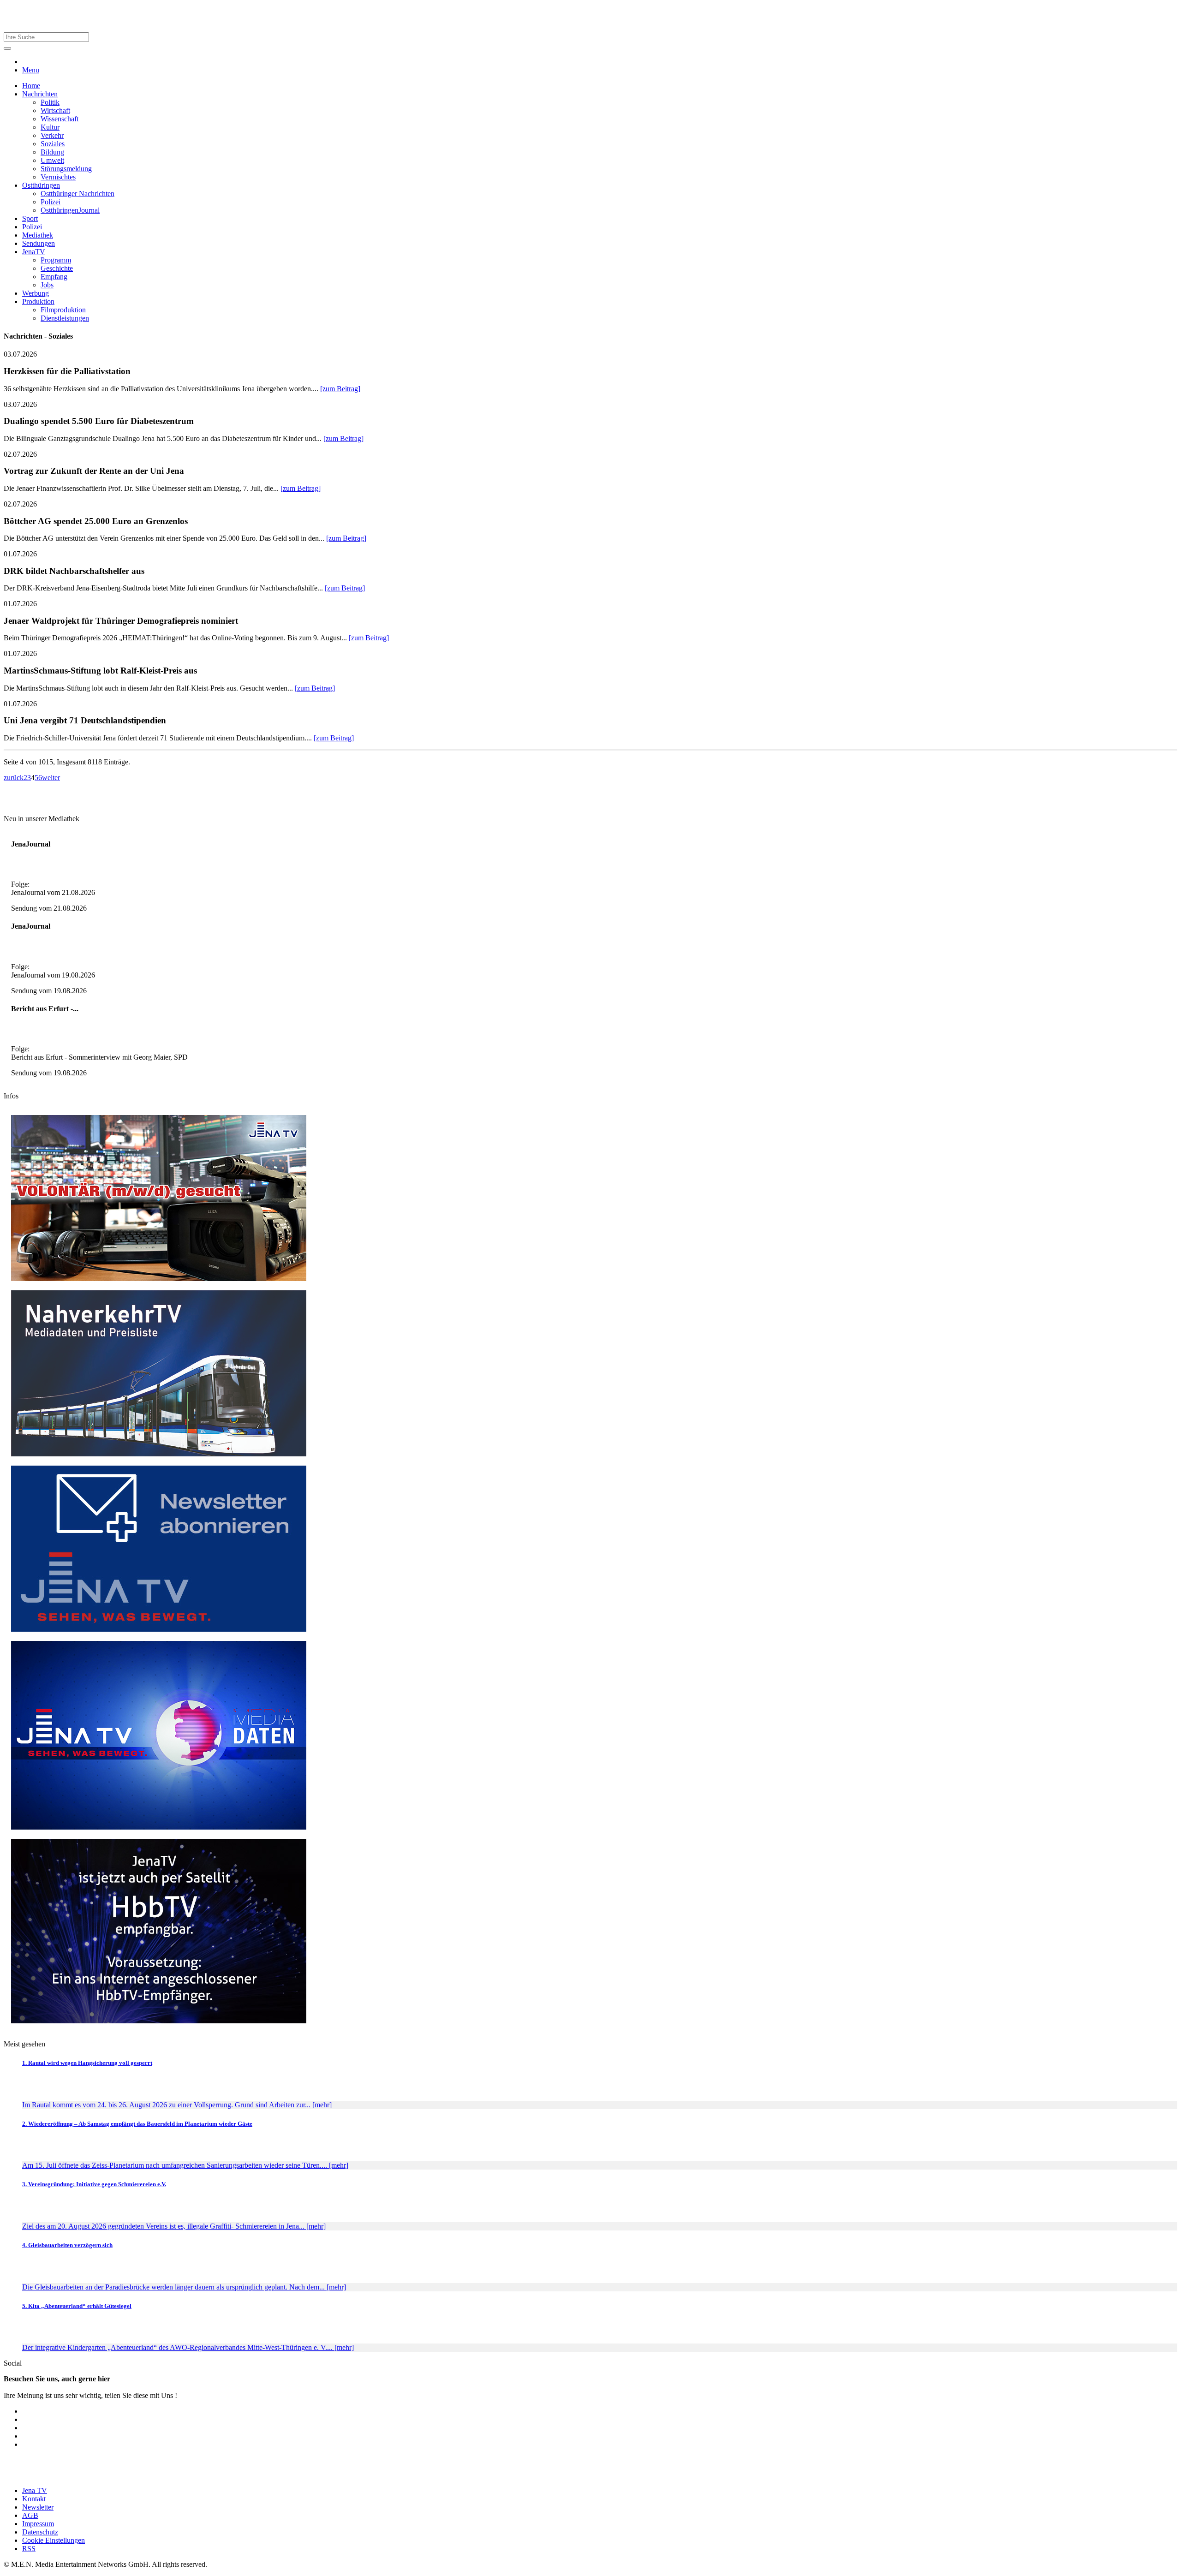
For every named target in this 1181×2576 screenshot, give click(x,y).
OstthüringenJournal (70, 210)
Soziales (53, 144)
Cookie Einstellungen (54, 2540)
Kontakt (34, 2499)
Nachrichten (40, 94)
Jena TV (35, 2490)
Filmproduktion (63, 310)
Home (31, 86)
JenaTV (34, 252)
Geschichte (57, 268)
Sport (30, 218)
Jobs (47, 285)
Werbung (36, 293)
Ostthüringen (41, 185)
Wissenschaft (60, 119)
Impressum (38, 2524)
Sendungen (39, 243)
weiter (51, 778)
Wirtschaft (55, 110)
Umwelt (52, 160)
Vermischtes (58, 177)
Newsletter (38, 2507)
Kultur (50, 127)
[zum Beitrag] (340, 389)
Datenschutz (40, 2532)
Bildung (52, 152)
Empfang (54, 277)
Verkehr (52, 135)
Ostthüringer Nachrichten (78, 194)
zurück (14, 778)
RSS (29, 2549)
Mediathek (38, 235)
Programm (56, 260)
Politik (50, 102)
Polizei (51, 202)
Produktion (38, 301)
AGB (30, 2515)
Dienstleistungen (65, 318)
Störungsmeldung (66, 169)
